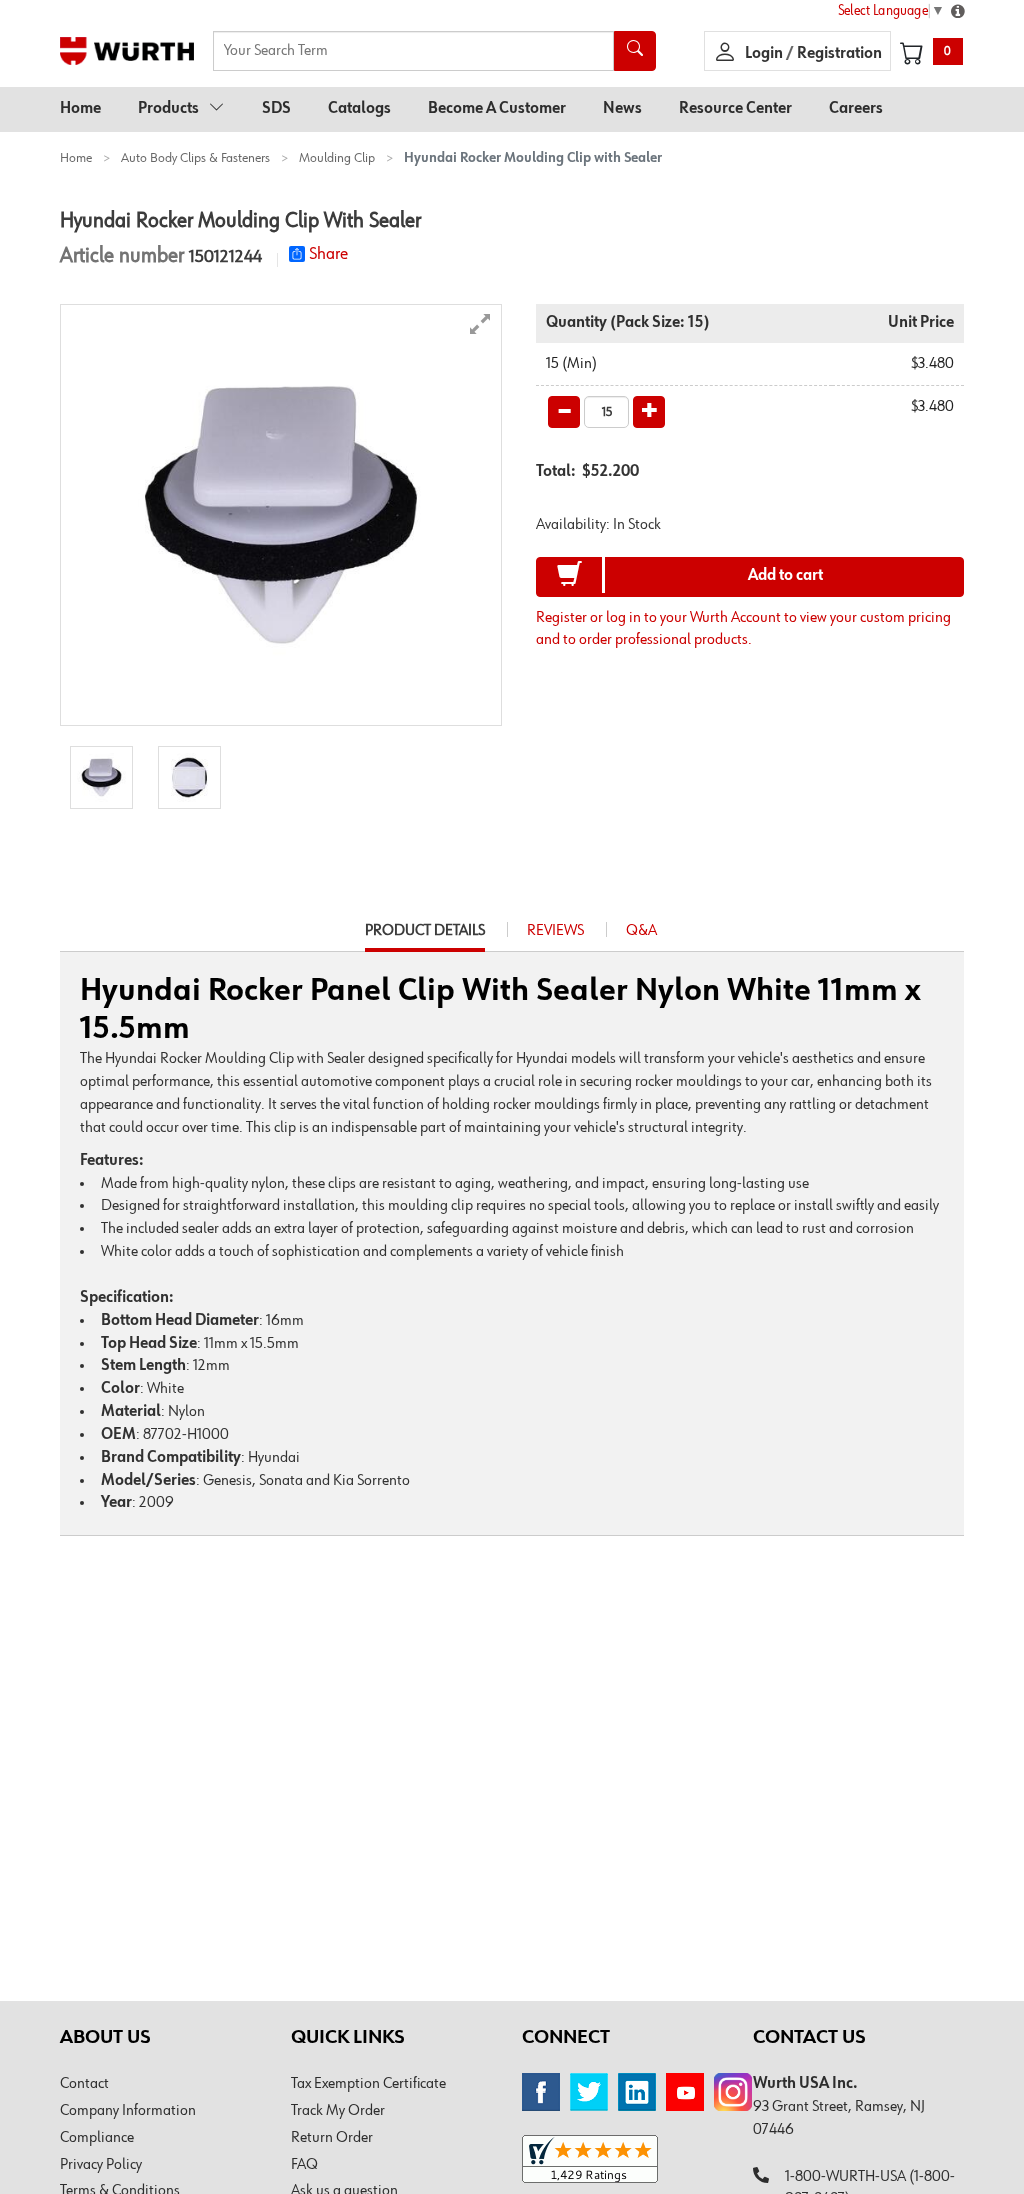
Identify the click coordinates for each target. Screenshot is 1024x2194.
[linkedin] (637, 2092)
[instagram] (733, 2092)
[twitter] (589, 2092)
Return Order (332, 2138)
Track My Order (338, 2111)
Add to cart (785, 576)
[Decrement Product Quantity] (564, 412)
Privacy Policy (101, 2165)
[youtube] (685, 2092)
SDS (276, 109)
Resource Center (735, 109)
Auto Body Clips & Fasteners (195, 158)
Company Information (128, 2111)
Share (328, 254)
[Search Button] (635, 51)
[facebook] (541, 2092)
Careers (856, 109)
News (622, 109)
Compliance (97, 2138)
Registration (839, 54)
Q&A (641, 931)
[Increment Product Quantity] (649, 412)
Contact (84, 2084)
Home (80, 109)
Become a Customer (497, 109)
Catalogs (359, 109)
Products (168, 109)
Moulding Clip (337, 158)
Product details (425, 937)
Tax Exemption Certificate (368, 2084)
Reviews (555, 931)
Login (765, 54)
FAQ (304, 2165)
